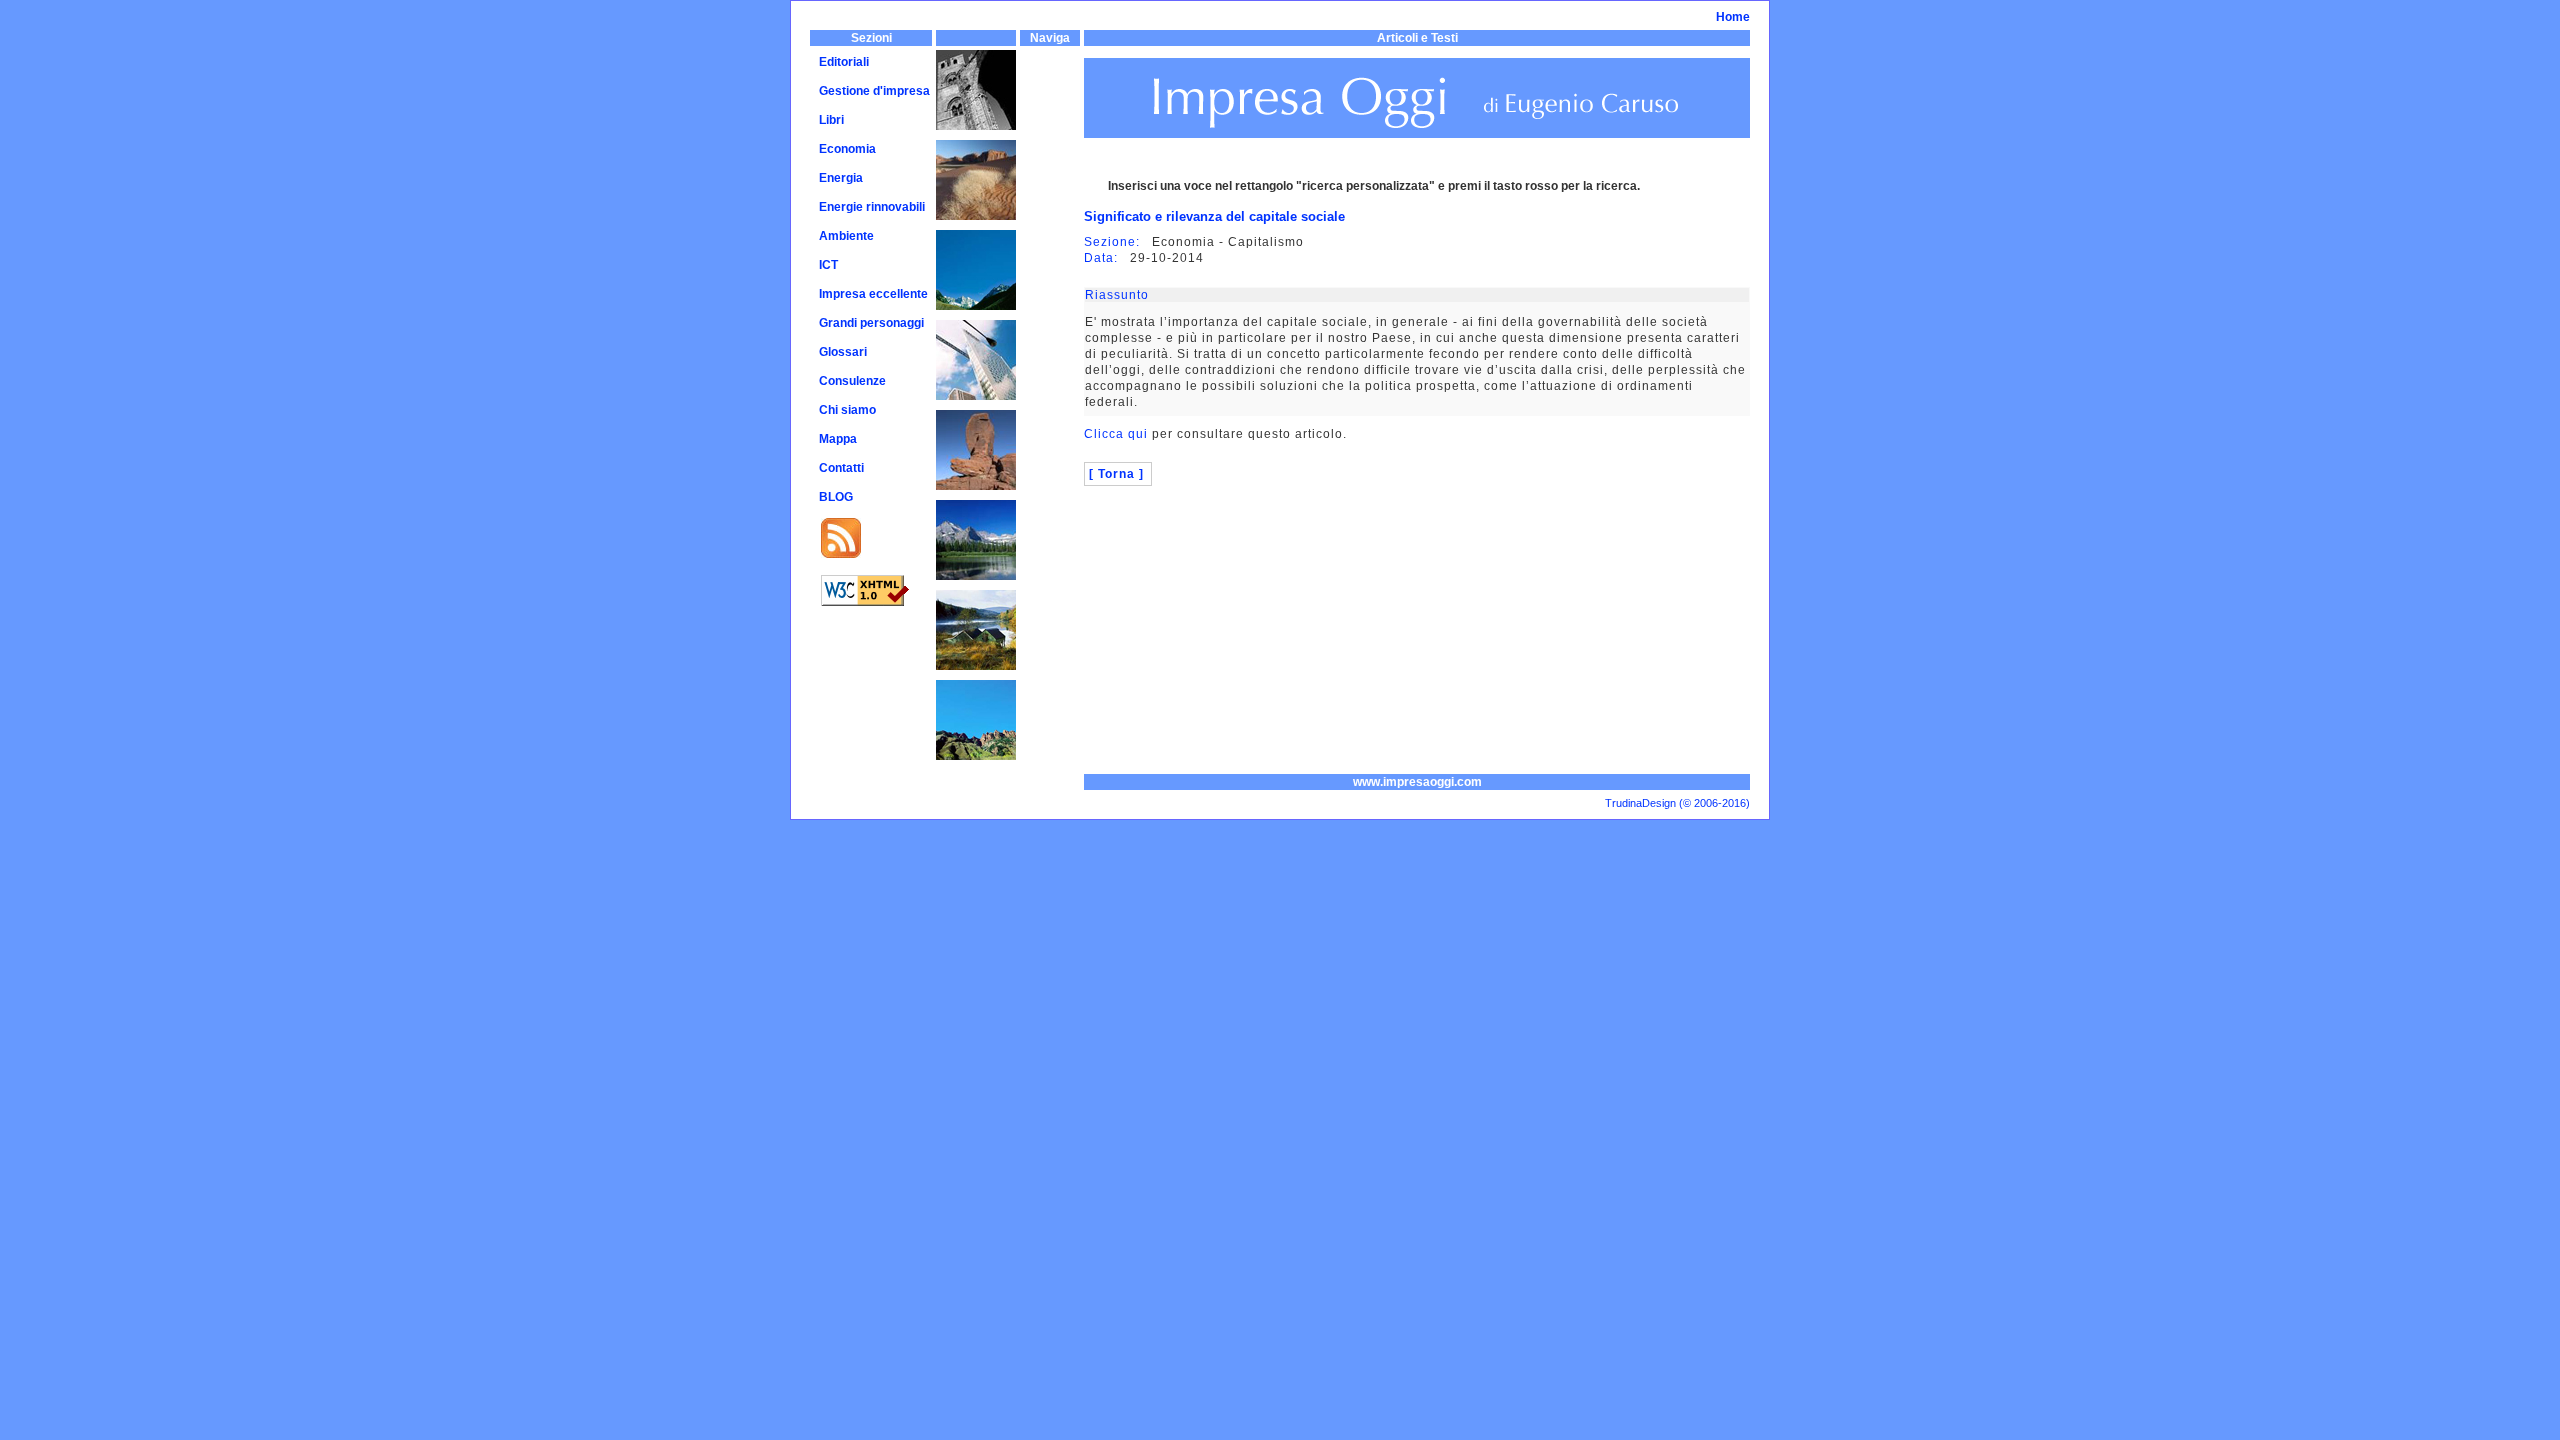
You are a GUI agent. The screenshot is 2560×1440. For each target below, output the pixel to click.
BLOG (836, 497)
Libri (831, 120)
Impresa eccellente (873, 294)
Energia (841, 178)
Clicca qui (1116, 434)
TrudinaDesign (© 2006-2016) (1677, 803)
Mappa (838, 439)
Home (1733, 17)
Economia (847, 149)
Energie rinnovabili (872, 207)
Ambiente (846, 236)
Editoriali (844, 62)
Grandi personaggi (871, 323)
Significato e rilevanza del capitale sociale (1214, 216)
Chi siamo (847, 410)
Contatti (841, 468)
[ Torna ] (1116, 474)
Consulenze (852, 381)
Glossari (843, 352)
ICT (828, 265)
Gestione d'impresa (874, 91)
